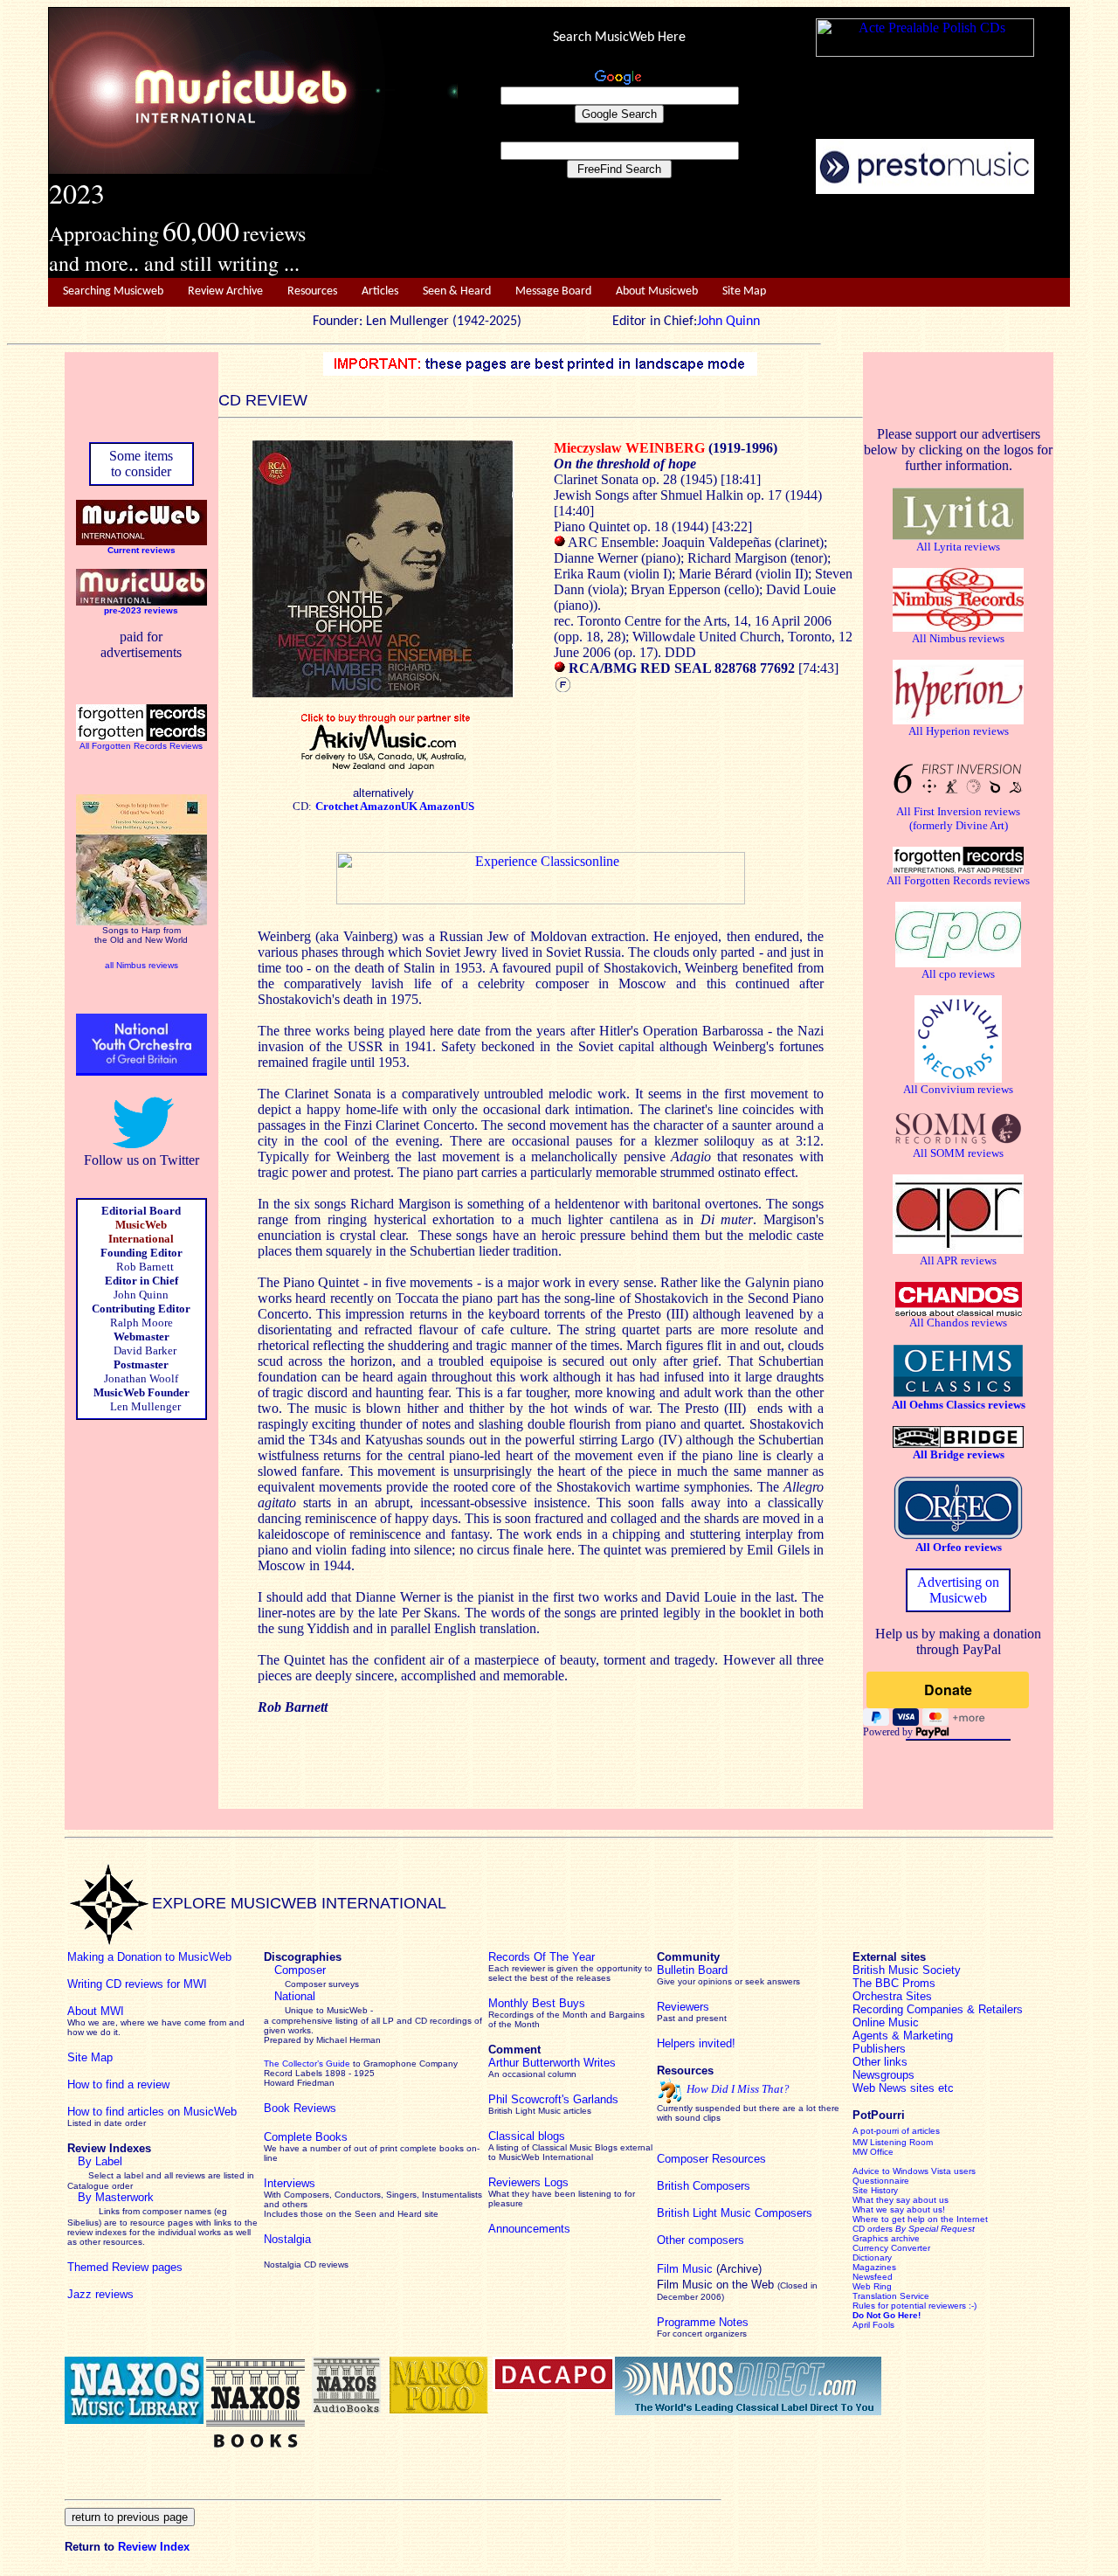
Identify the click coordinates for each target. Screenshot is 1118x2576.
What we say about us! (899, 2209)
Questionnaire (881, 2181)
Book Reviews (300, 2108)
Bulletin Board (692, 1970)
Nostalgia (287, 2239)
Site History (875, 2190)
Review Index (154, 2547)
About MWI (96, 2011)
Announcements (529, 2229)
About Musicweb (657, 291)
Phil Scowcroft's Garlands (553, 2099)
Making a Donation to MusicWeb (149, 1957)
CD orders (914, 2229)
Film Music (685, 2269)
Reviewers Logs (528, 2182)
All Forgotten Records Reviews (141, 746)
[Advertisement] (764, 237)
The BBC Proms (894, 1983)
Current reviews (141, 550)
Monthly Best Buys (537, 2003)
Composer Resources (711, 2159)
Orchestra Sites (892, 1996)
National (295, 1996)
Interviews (290, 2183)
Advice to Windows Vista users (914, 2171)
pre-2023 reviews (141, 610)
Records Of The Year (542, 1957)
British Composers (704, 2186)
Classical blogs (527, 2136)
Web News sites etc (903, 2088)
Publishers (879, 2049)
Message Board (553, 291)
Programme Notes (703, 2322)
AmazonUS (447, 806)
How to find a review (118, 2084)
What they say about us (901, 2200)
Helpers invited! (696, 2043)
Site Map (744, 291)
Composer (300, 1970)
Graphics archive (886, 2238)
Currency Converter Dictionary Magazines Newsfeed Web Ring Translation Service (891, 2272)
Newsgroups (883, 2075)
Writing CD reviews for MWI (137, 1984)
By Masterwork (116, 2197)
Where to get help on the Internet (920, 2219)
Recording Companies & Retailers (938, 2009)
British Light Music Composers (735, 2213)
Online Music (886, 2022)
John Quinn (728, 322)
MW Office (873, 2152)
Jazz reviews (100, 2294)
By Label (100, 2161)
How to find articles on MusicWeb (152, 2112)
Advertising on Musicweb (958, 1590)
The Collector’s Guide (307, 2064)
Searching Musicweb (113, 291)
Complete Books (306, 2137)
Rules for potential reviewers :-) (914, 2306)
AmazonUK (390, 806)
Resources (312, 291)
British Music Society (907, 1970)
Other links (880, 2062)
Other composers (700, 2240)
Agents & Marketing (903, 2036)
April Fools (873, 2325)
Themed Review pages (125, 2267)
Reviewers (683, 2007)
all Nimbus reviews (141, 965)
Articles (380, 291)
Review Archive (225, 291)
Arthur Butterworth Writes (552, 2063)
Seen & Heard (457, 291)
